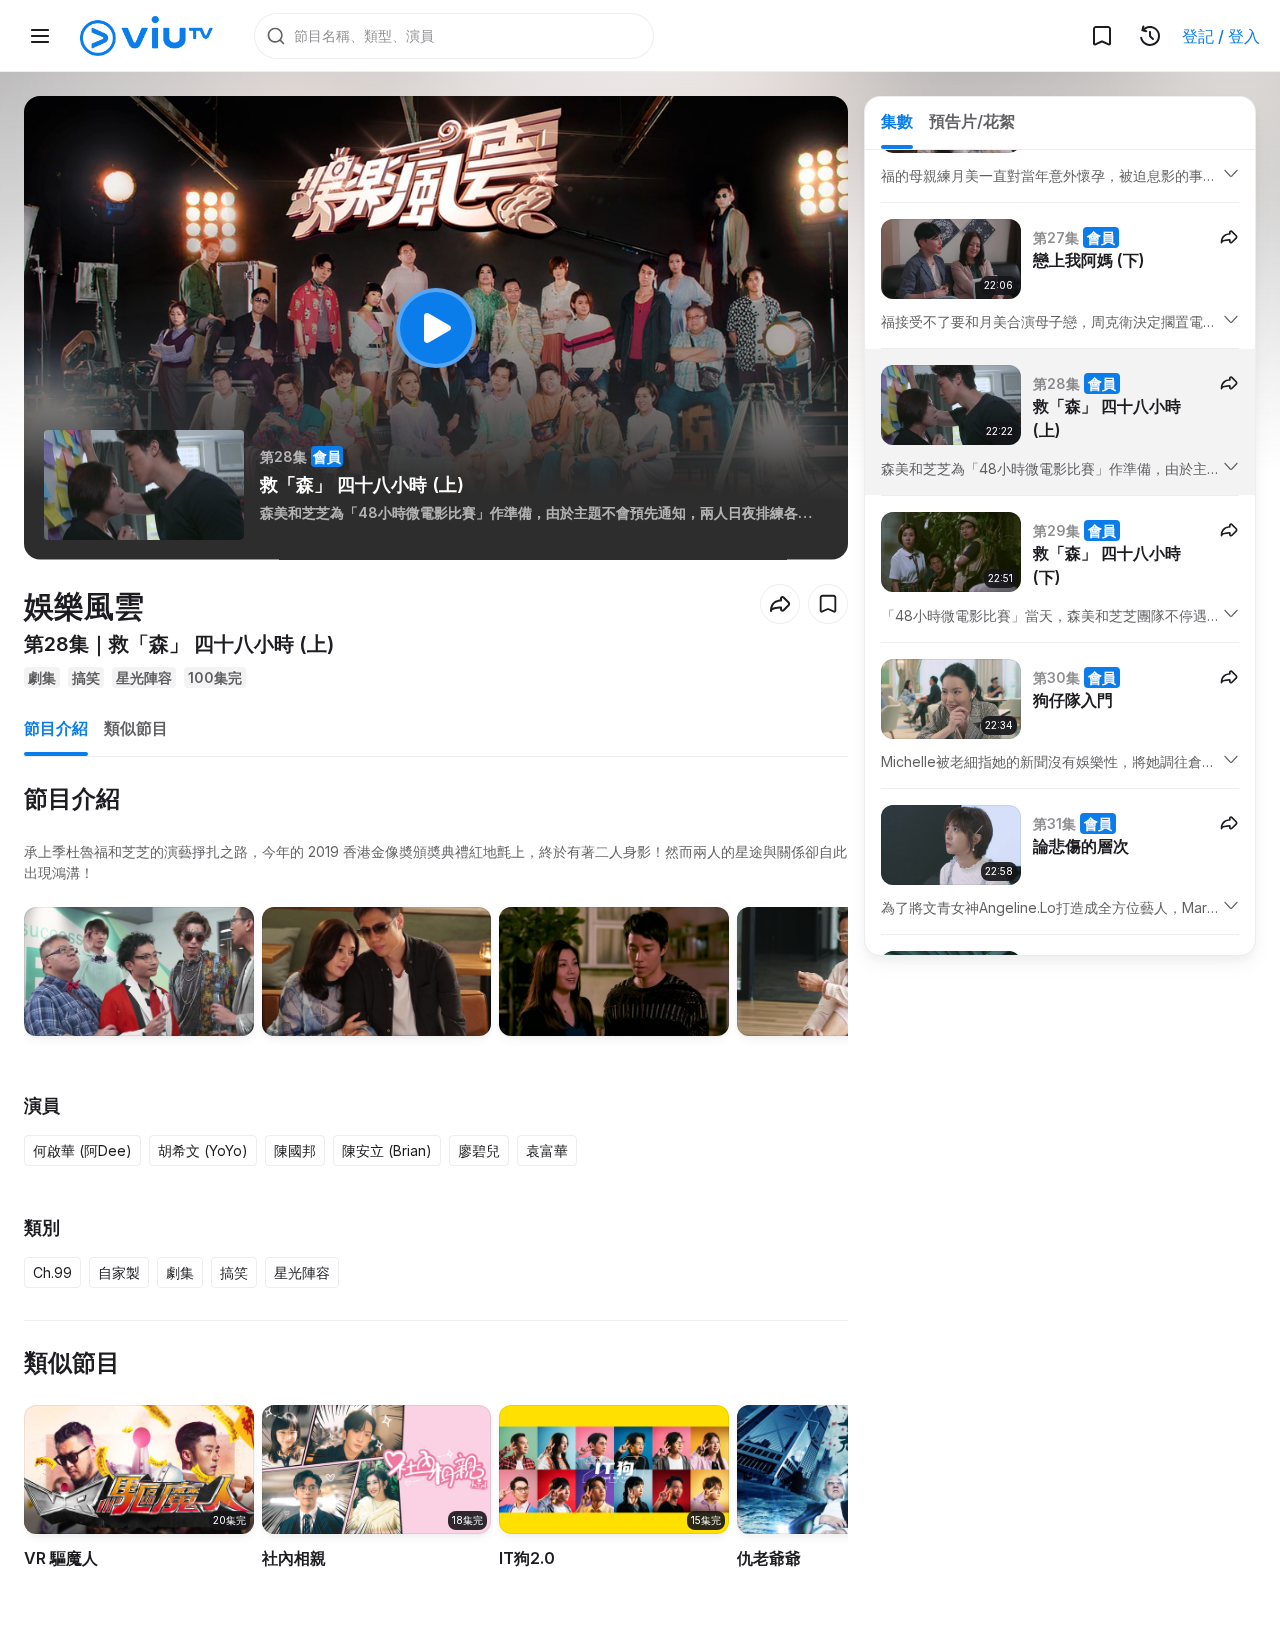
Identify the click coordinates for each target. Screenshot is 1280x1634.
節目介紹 (56, 728)
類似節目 (136, 728)
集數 (897, 121)
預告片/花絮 (972, 121)
